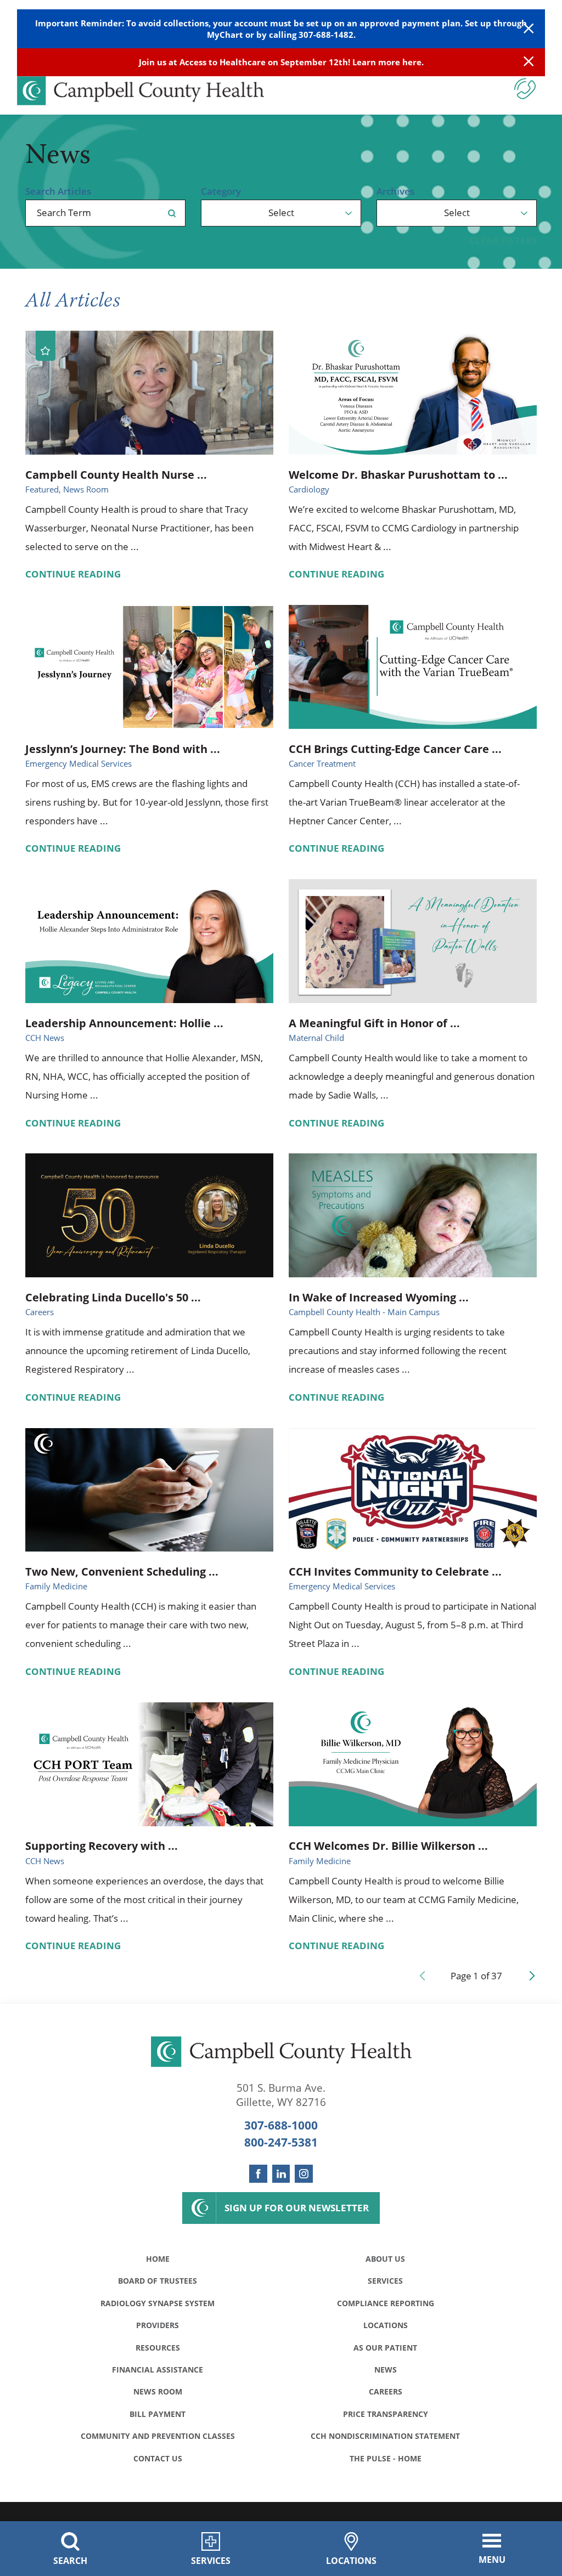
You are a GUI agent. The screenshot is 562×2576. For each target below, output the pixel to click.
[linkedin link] (281, 2174)
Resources (158, 2348)
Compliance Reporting (386, 2303)
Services (385, 2281)
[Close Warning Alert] (529, 29)
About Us (385, 2259)
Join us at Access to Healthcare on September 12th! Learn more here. (281, 62)
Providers (158, 2325)
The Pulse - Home (386, 2458)
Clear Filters (503, 240)
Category (221, 191)
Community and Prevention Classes (158, 2436)
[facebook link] (258, 2174)
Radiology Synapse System (158, 2303)
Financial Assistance (158, 2370)
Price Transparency (386, 2414)
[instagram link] (304, 2174)
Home (158, 2259)
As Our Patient (385, 2348)
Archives (395, 191)
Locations (386, 2325)
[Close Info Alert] (529, 62)
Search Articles (58, 191)
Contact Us (158, 2458)
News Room (158, 2391)
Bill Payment (158, 2414)
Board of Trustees (158, 2281)
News (386, 2370)
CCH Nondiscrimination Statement (385, 2436)
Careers (386, 2391)
